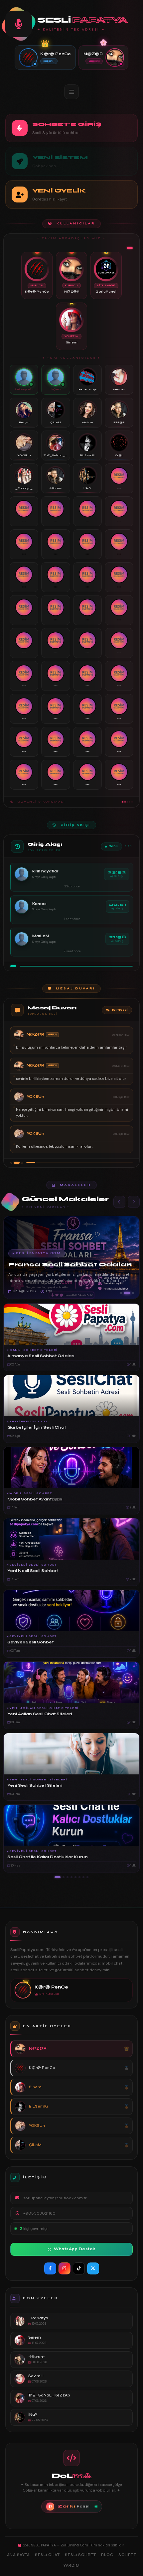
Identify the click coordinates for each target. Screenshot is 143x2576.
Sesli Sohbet (80, 2555)
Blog (107, 2555)
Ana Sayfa (18, 2555)
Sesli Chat (47, 2555)
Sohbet (127, 2555)
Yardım (71, 2566)
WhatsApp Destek (75, 2249)
